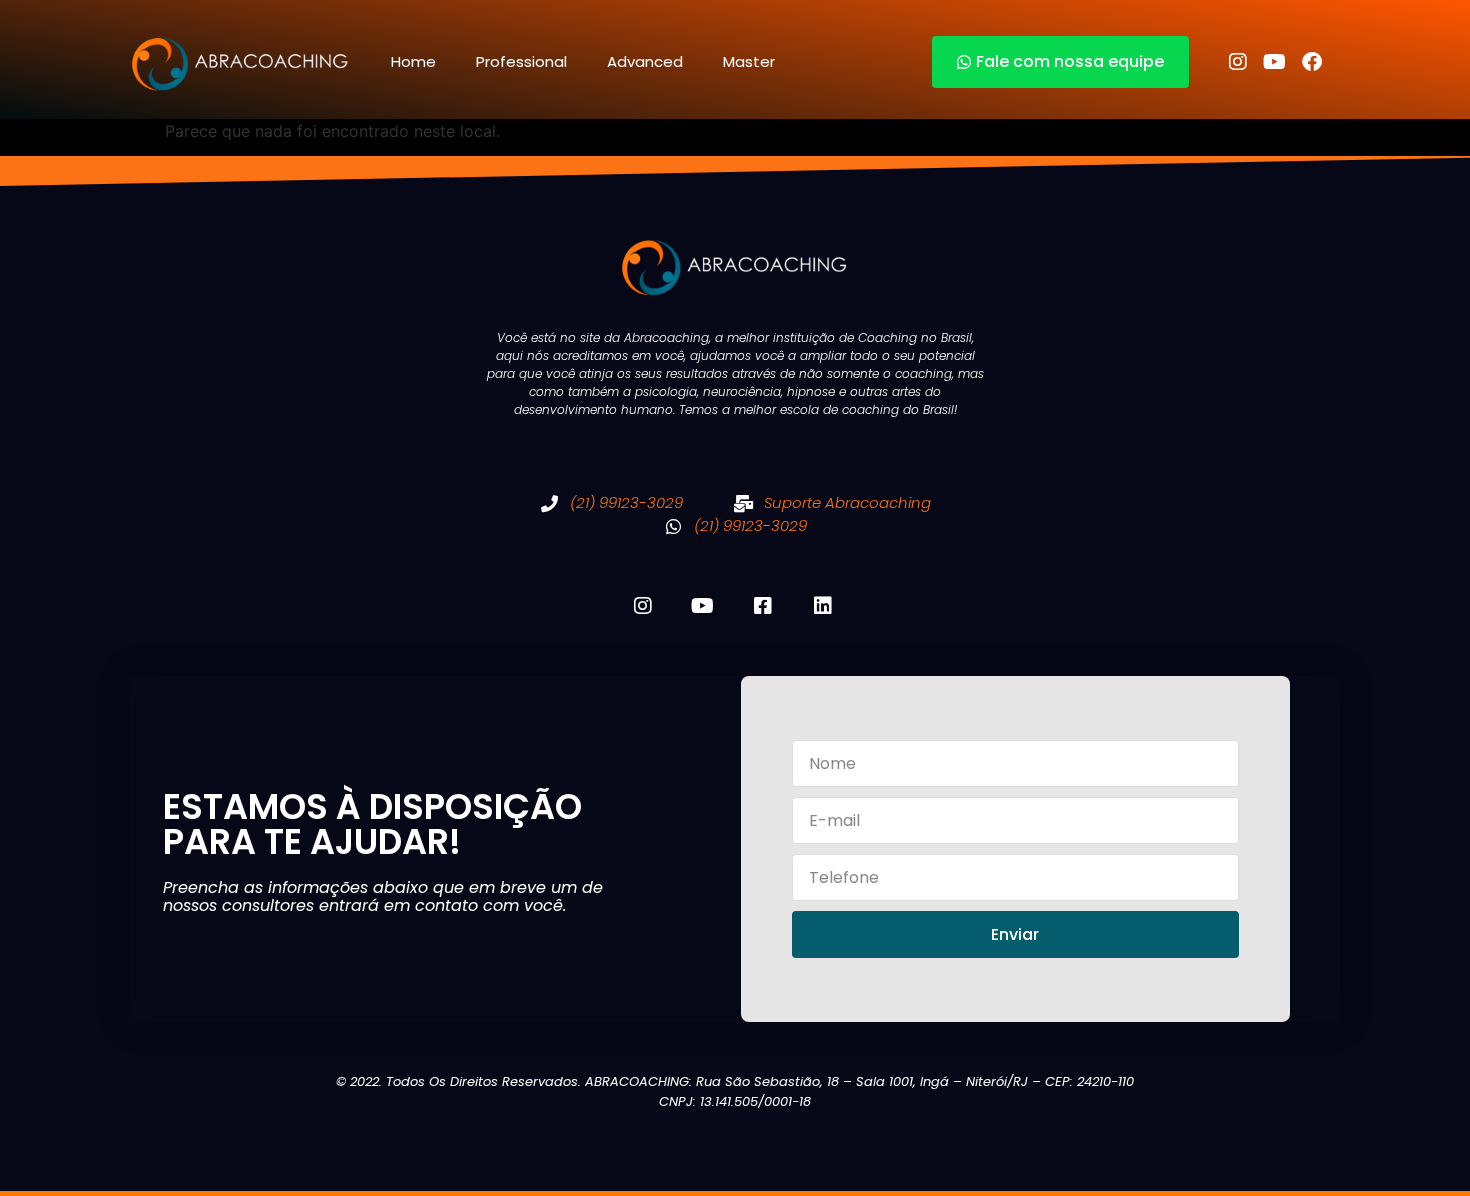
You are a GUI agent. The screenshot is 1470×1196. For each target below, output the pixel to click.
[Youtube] (1275, 62)
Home (413, 61)
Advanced (645, 61)
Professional (521, 61)
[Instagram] (1238, 62)
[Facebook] (1312, 62)
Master (749, 61)
